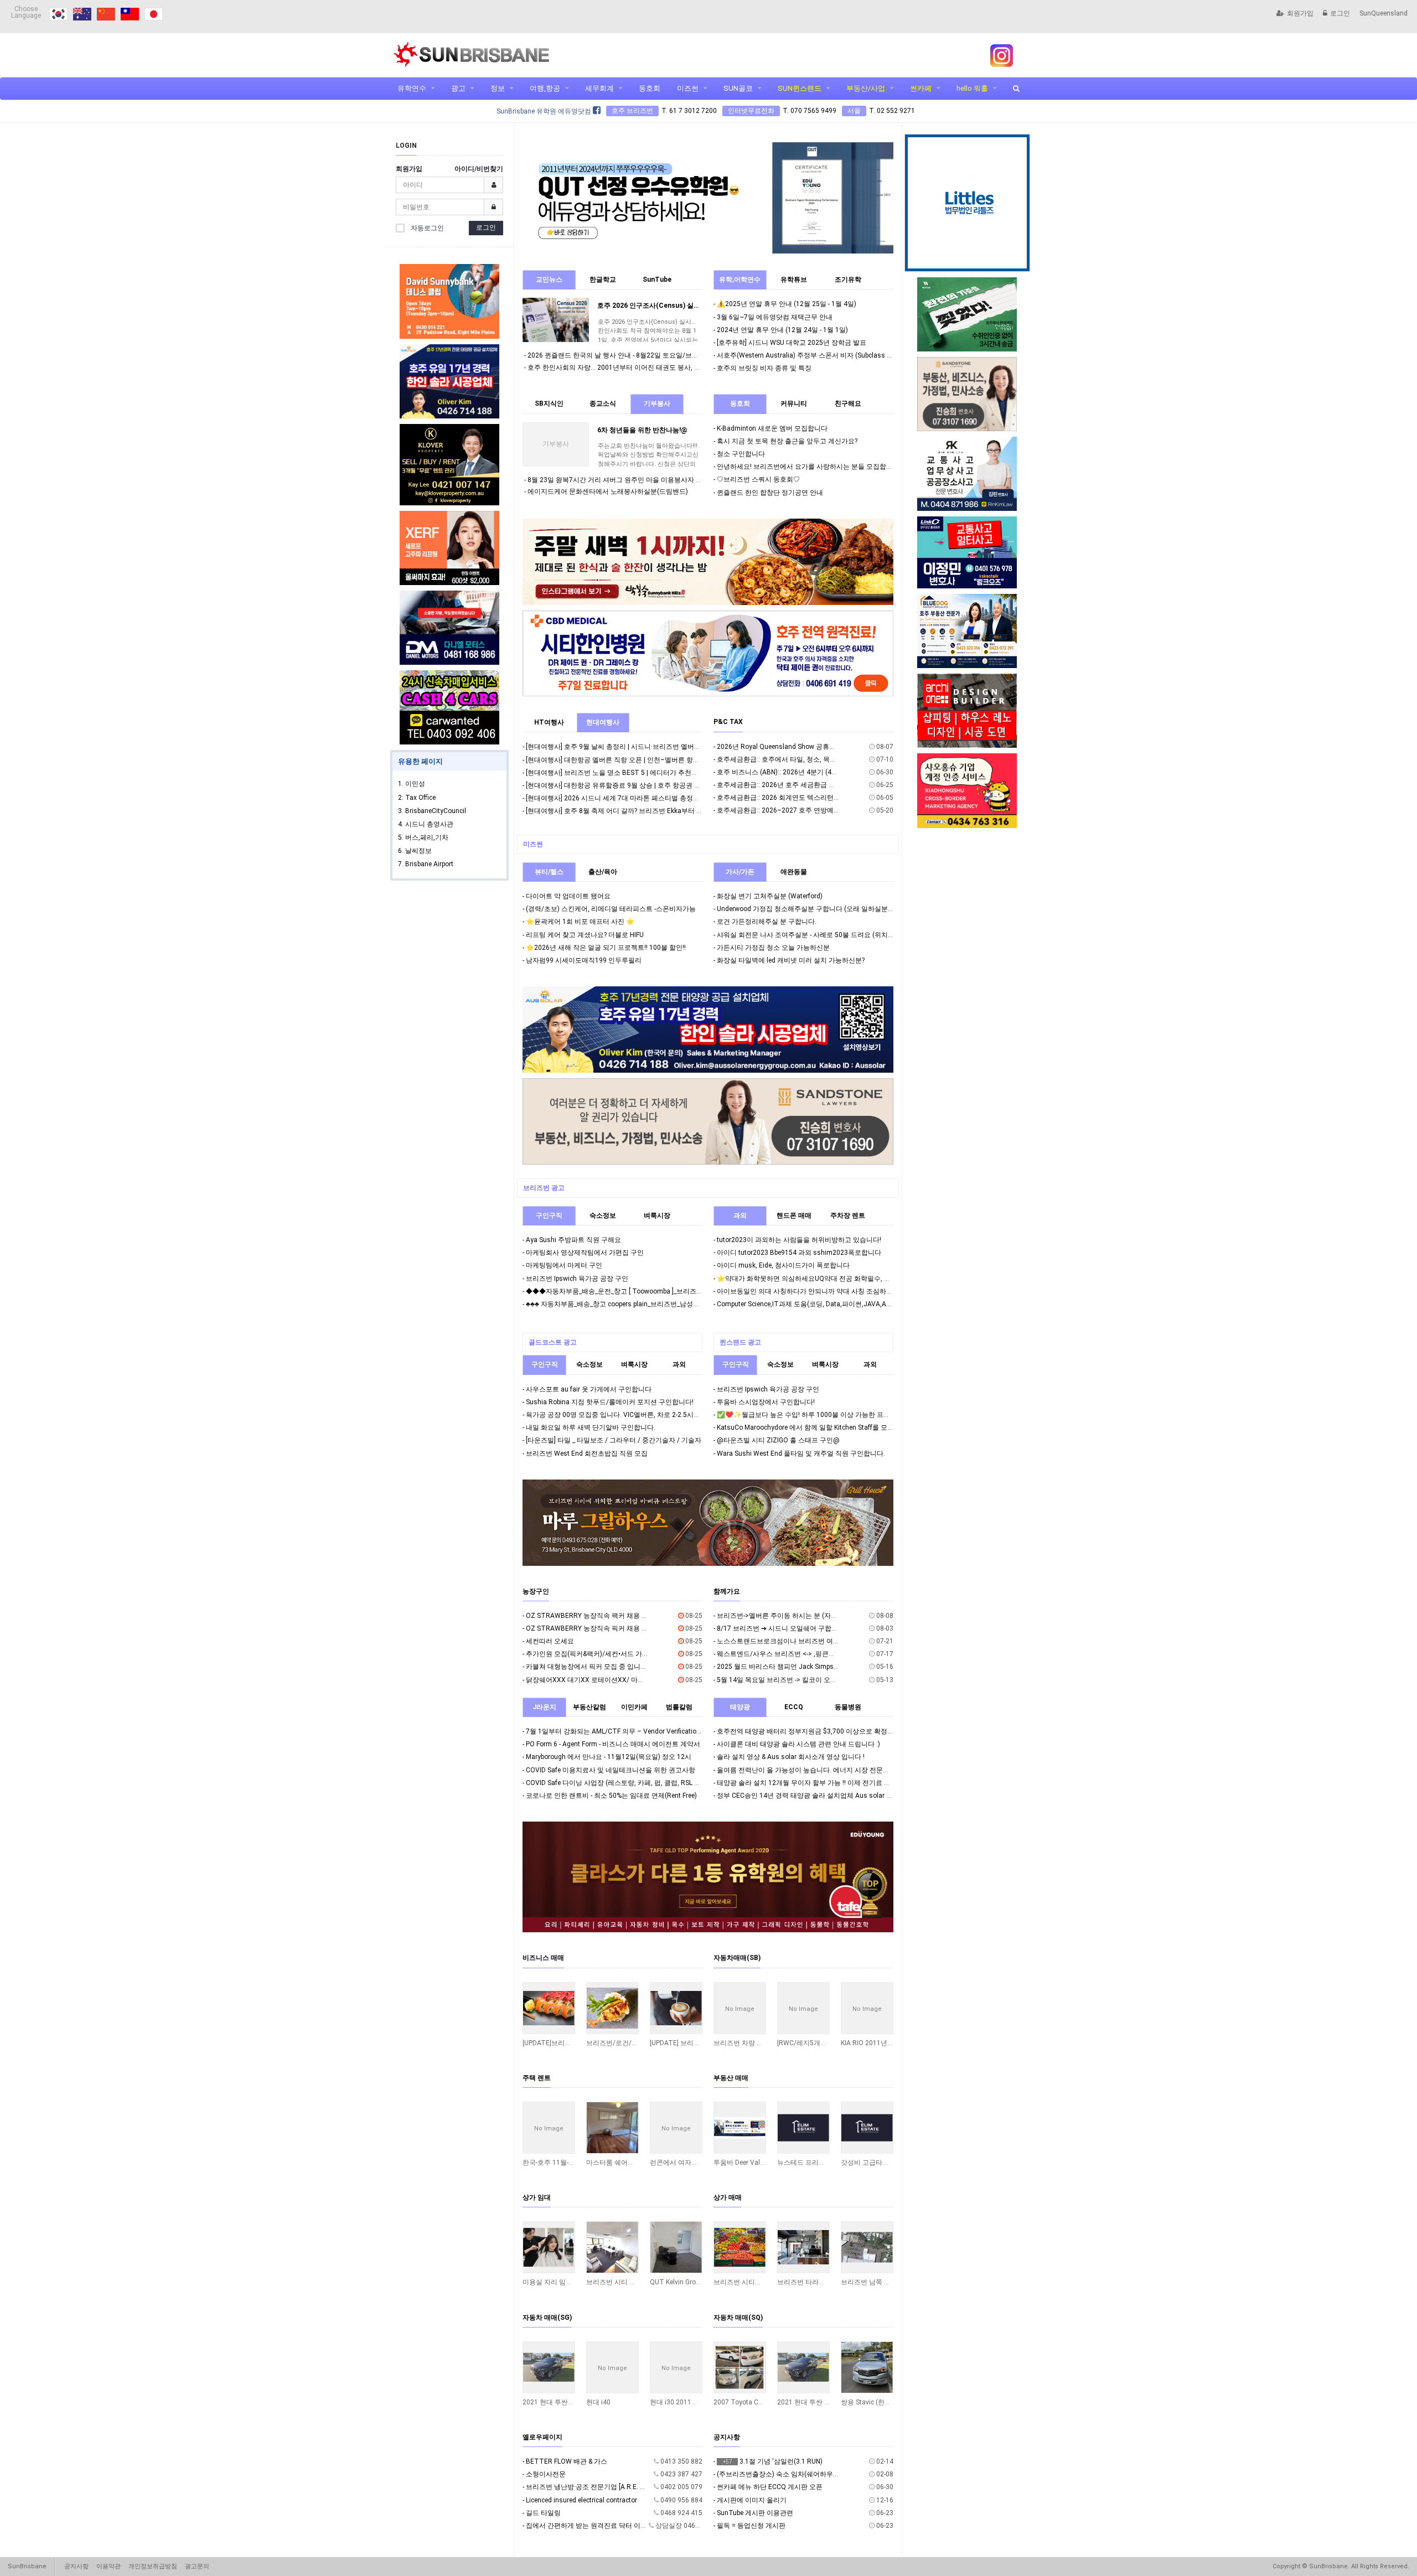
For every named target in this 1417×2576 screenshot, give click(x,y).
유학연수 (412, 88)
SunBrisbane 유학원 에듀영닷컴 (545, 111)
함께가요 (727, 1591)
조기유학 (848, 280)
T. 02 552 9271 (892, 111)
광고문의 (197, 2566)
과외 (740, 1215)
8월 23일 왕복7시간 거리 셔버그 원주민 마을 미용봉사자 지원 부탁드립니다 (639, 480)
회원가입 (1300, 13)
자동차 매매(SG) (547, 2318)
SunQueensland (1384, 13)
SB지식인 (549, 404)
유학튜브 (794, 280)
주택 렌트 (537, 2078)
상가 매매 (728, 2197)
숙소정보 (603, 1215)
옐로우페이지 (542, 2437)
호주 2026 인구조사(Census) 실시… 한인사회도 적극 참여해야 (690, 306)
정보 (498, 88)
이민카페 (634, 1707)
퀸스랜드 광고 (740, 1342)
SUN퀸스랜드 (800, 88)
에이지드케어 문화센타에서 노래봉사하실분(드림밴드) (608, 492)
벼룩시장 (657, 1215)
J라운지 (544, 1707)
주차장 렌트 (848, 1215)
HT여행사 (549, 722)
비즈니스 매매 (543, 1958)
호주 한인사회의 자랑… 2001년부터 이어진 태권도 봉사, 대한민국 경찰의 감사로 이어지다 (660, 368)
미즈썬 (688, 88)
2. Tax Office (417, 798)
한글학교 (603, 280)
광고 (458, 88)
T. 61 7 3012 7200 (689, 111)
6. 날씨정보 (415, 851)
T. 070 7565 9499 (810, 111)
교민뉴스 (549, 280)
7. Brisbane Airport (426, 864)
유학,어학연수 (740, 280)
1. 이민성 (412, 784)
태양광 (740, 1707)
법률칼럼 (679, 1707)
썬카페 (921, 88)
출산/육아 (603, 872)
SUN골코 (738, 88)
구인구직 (549, 1215)
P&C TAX (728, 722)
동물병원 (848, 1707)
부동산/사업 (866, 88)
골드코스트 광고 (553, 1342)
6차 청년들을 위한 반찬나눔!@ (642, 430)
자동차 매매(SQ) (738, 2318)
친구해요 (848, 404)
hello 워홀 (972, 88)
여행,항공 (545, 88)
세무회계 (599, 88)
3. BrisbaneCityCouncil (432, 811)
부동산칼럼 (589, 1707)
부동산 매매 (731, 2078)
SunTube (657, 280)
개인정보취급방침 (153, 2566)
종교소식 (603, 404)
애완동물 (794, 872)
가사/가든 (740, 872)
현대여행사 (603, 722)
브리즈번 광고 (544, 1188)
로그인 (1340, 13)
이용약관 (108, 2566)
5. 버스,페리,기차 (423, 837)
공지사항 (727, 2437)
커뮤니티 (794, 404)
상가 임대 (537, 2197)
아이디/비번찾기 (479, 169)
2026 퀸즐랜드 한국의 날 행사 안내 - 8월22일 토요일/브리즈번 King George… (641, 355)
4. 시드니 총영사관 (426, 824)
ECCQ (794, 1707)
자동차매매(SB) (737, 1958)
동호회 (650, 88)
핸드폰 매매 (794, 1215)
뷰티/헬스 (549, 872)
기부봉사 (657, 404)
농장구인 (536, 1591)
